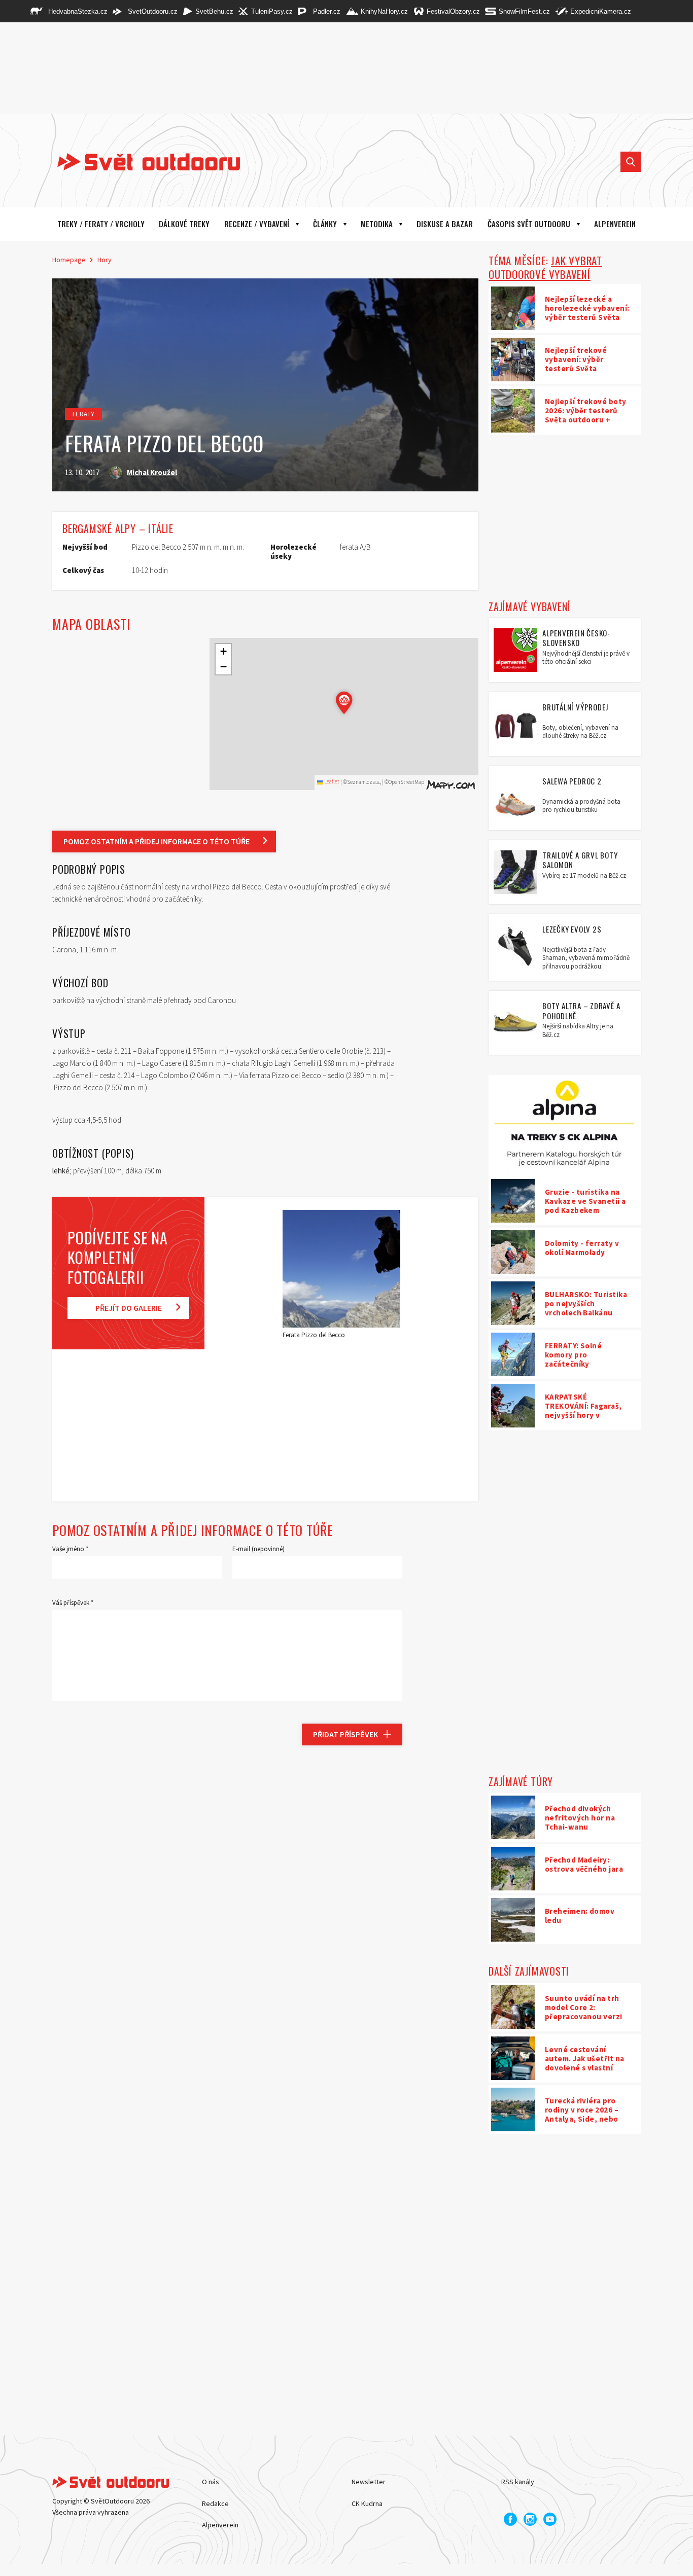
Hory (105, 260)
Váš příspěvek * (73, 1603)
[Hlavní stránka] (141, 162)
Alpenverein (220, 2525)
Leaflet (331, 781)
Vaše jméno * (70, 1549)
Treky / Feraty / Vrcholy (101, 224)
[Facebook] (510, 2519)
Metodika (377, 224)
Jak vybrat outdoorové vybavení (545, 267)
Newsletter (369, 2482)
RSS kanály (518, 2482)
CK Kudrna (367, 2503)
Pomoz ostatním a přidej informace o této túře (157, 841)
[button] (344, 703)
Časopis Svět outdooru (529, 224)
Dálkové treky (184, 224)
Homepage (69, 260)
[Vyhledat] (631, 162)
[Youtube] (550, 2519)
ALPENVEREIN (615, 224)
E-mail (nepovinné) (258, 1549)
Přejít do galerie (129, 1308)
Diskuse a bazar (445, 224)
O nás (211, 2482)
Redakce (215, 2503)
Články (325, 224)
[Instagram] (530, 2519)
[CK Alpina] (565, 1126)
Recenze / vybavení (257, 224)
